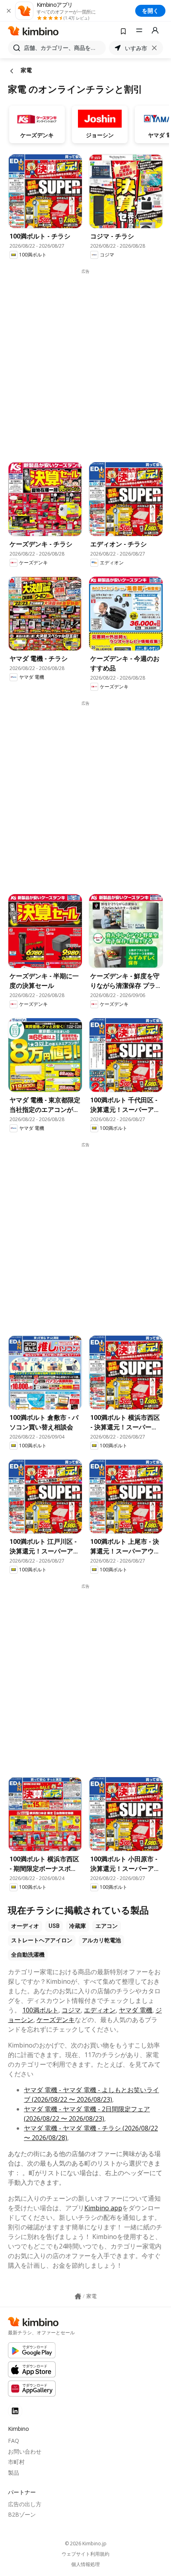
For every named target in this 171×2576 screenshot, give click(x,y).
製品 (14, 2473)
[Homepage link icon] (78, 2296)
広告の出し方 (25, 2504)
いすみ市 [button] (136, 48)
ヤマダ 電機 (136, 2010)
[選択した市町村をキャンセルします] (154, 48)
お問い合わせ (25, 2451)
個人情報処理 (85, 2564)
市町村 (16, 2462)
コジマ (71, 2010)
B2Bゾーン (22, 2514)
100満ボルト (40, 2010)
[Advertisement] (85, 360)
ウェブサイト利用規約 (85, 2554)
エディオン (100, 2010)
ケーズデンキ (56, 2020)
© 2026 (86, 2543)
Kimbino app (103, 2208)
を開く (150, 11)
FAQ (14, 2441)
